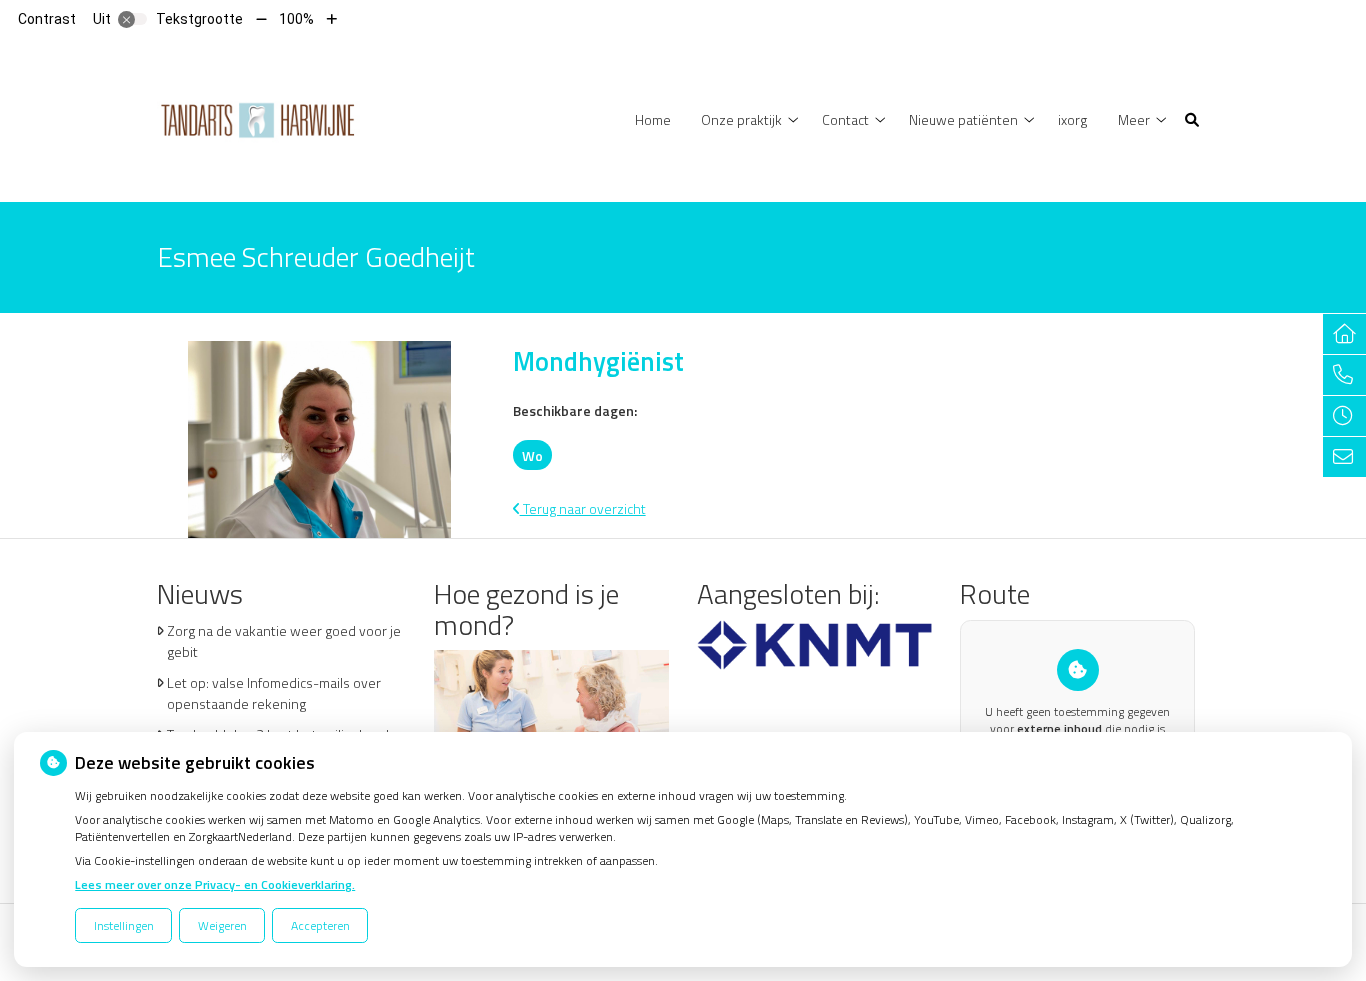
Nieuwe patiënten (963, 119)
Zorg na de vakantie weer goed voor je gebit (284, 641)
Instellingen (124, 925)
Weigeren (222, 925)
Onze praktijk (741, 119)
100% (296, 19)
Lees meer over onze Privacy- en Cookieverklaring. (215, 884)
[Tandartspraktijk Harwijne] (258, 118)
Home (653, 119)
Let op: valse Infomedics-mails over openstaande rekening (274, 693)
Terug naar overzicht (583, 508)
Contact (845, 119)
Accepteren (320, 925)
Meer (1134, 119)
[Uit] (133, 19)
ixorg (1072, 119)
